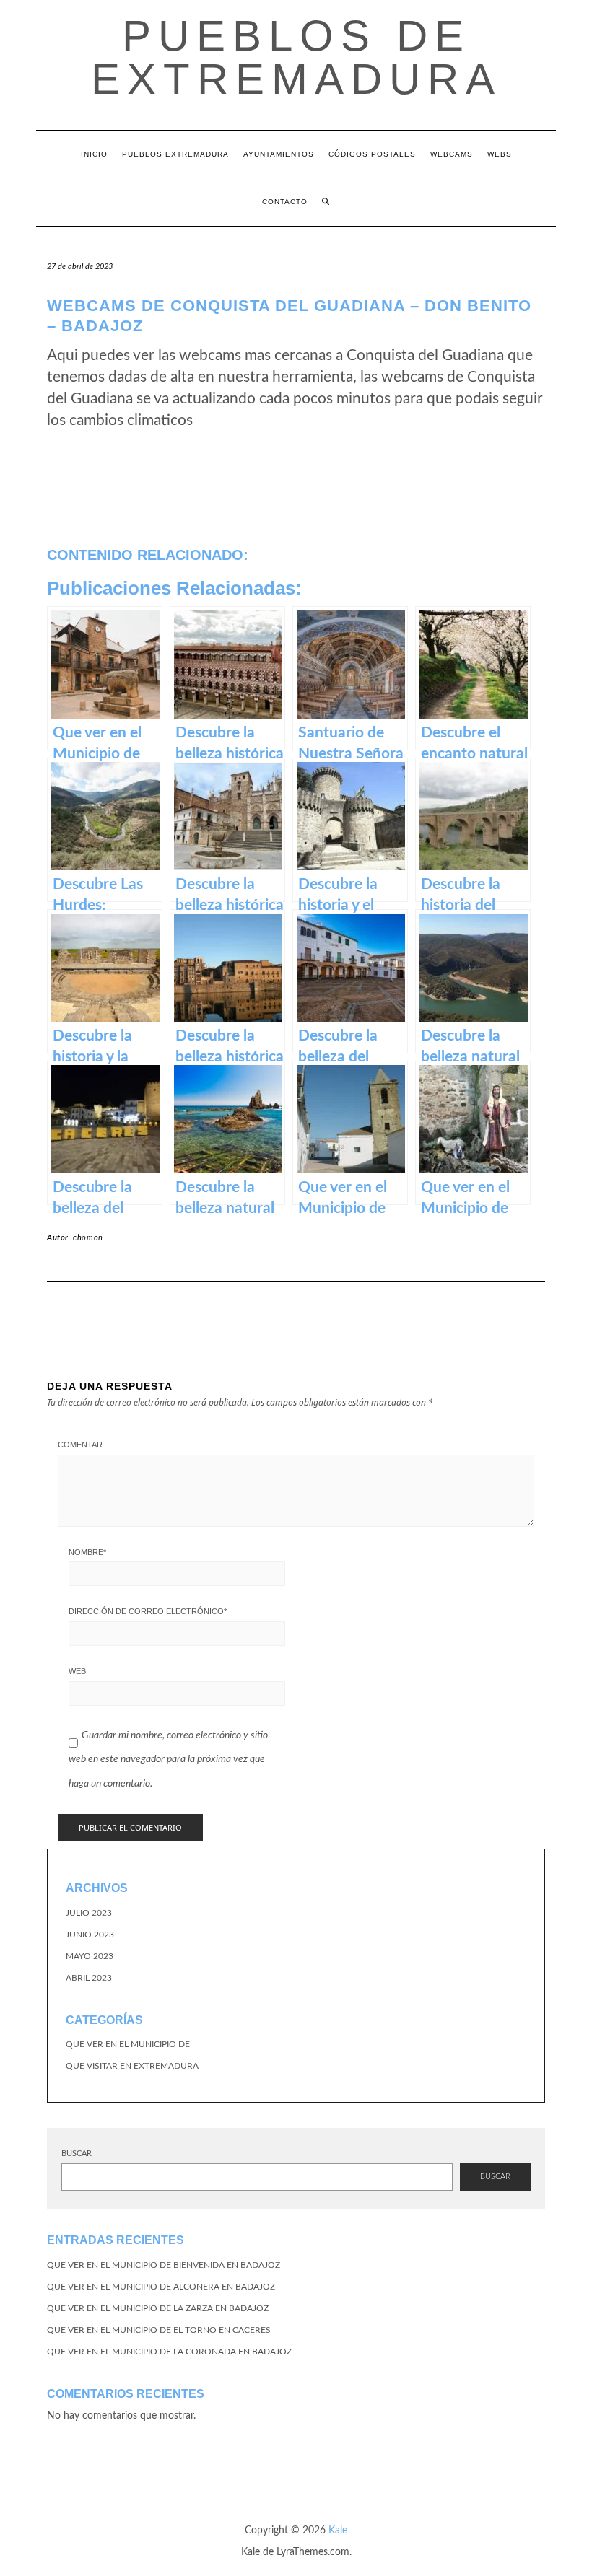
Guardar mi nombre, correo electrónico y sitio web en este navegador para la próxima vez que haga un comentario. (168, 1760)
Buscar (77, 2154)
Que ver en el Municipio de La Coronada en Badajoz (169, 2352)
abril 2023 (89, 1978)
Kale (338, 2531)
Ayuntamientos (279, 154)
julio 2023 (89, 1913)
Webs (500, 154)
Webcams (452, 154)
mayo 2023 (90, 1956)
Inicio (94, 154)
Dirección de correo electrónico (148, 1611)
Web (77, 1671)
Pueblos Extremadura (175, 154)
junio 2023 (90, 1935)
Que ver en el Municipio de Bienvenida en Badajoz (164, 2265)
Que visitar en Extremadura (132, 2066)
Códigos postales (372, 154)
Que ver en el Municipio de (128, 2044)
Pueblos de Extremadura (296, 57)
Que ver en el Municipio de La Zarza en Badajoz (158, 2308)
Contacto (285, 202)
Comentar (80, 1445)
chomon (88, 1238)
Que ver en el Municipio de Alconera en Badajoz (161, 2287)
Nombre (87, 1552)
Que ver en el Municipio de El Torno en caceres (159, 2330)
